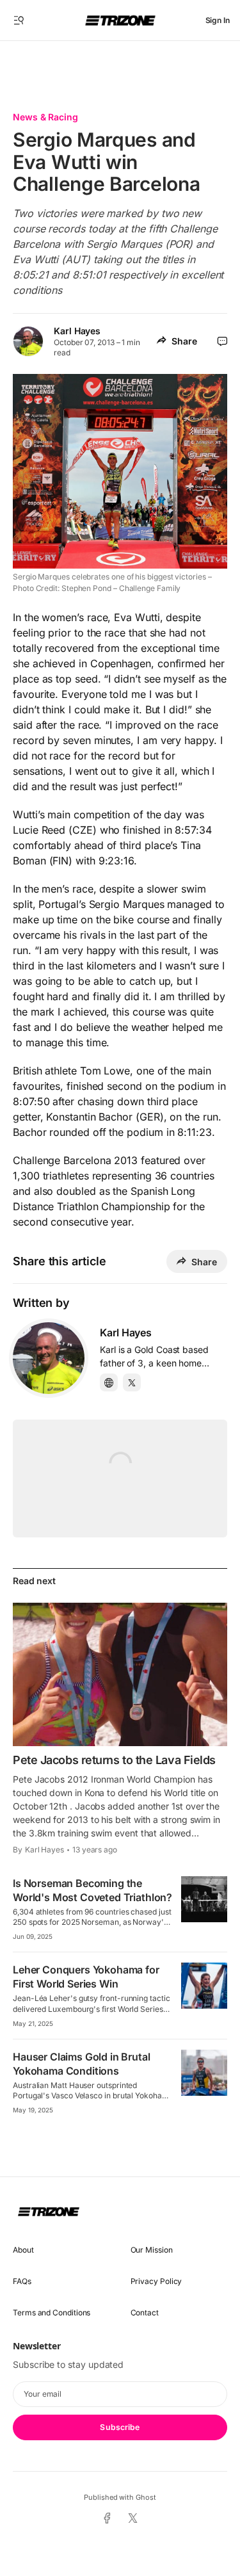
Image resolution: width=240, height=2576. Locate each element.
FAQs (22, 2281)
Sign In (218, 20)
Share (184, 341)
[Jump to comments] (222, 341)
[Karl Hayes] (49, 1358)
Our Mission (152, 2250)
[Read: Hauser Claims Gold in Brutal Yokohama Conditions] (204, 2073)
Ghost (146, 2497)
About (23, 2250)
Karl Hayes (77, 331)
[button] (19, 20)
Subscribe (120, 2427)
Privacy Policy (156, 2281)
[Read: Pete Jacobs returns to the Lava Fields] (120, 1674)
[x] (133, 2519)
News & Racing (45, 117)
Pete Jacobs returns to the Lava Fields (114, 1760)
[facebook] (107, 2519)
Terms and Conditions (52, 2313)
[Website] (109, 1382)
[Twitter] (132, 1382)
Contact (145, 2313)
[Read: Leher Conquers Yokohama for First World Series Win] (204, 1986)
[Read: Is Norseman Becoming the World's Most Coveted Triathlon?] (204, 1899)
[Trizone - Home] (120, 20)
